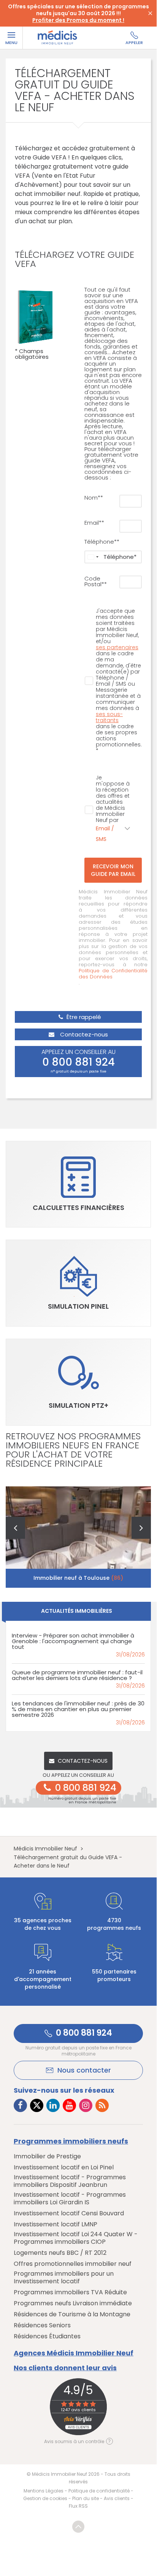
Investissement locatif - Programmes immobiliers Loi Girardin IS (70, 2199)
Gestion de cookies (45, 2498)
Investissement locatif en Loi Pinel (64, 2167)
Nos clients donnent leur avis (65, 2368)
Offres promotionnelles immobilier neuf (73, 2264)
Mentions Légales (44, 2491)
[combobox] (93, 557)
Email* (93, 523)
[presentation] (15, 1528)
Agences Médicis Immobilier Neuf (74, 2353)
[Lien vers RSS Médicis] (102, 2105)
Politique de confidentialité (99, 2491)
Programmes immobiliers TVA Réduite (70, 2292)
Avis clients (117, 2498)
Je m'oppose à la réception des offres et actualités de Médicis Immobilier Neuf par (113, 809)
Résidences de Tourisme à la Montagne (72, 2314)
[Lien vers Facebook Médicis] (20, 2105)
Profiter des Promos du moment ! (78, 20)
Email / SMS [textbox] (105, 834)
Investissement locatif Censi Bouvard (69, 2213)
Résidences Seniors (42, 2325)
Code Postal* (94, 581)
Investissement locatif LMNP (56, 2224)
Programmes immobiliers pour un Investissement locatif (64, 2278)
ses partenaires (117, 647)
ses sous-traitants (109, 717)
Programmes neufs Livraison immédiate (73, 2303)
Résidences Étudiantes (47, 2336)
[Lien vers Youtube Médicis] (69, 2105)
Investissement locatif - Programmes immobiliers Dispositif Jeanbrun (70, 2181)
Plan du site (86, 2498)
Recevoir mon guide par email (113, 870)
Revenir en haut (78, 2527)
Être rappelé (83, 1017)
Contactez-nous (83, 1034)
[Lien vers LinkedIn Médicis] (53, 2105)
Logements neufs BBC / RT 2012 (60, 2253)
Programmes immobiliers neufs (71, 2141)
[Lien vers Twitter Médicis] (37, 2105)
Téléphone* (101, 542)
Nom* (92, 498)
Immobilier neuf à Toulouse (78, 1578)
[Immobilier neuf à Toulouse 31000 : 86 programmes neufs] (78, 1537)
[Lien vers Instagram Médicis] (86, 2105)
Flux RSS (78, 2506)
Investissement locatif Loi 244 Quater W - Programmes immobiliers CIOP (76, 2238)
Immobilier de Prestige (47, 2156)
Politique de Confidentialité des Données (113, 974)
